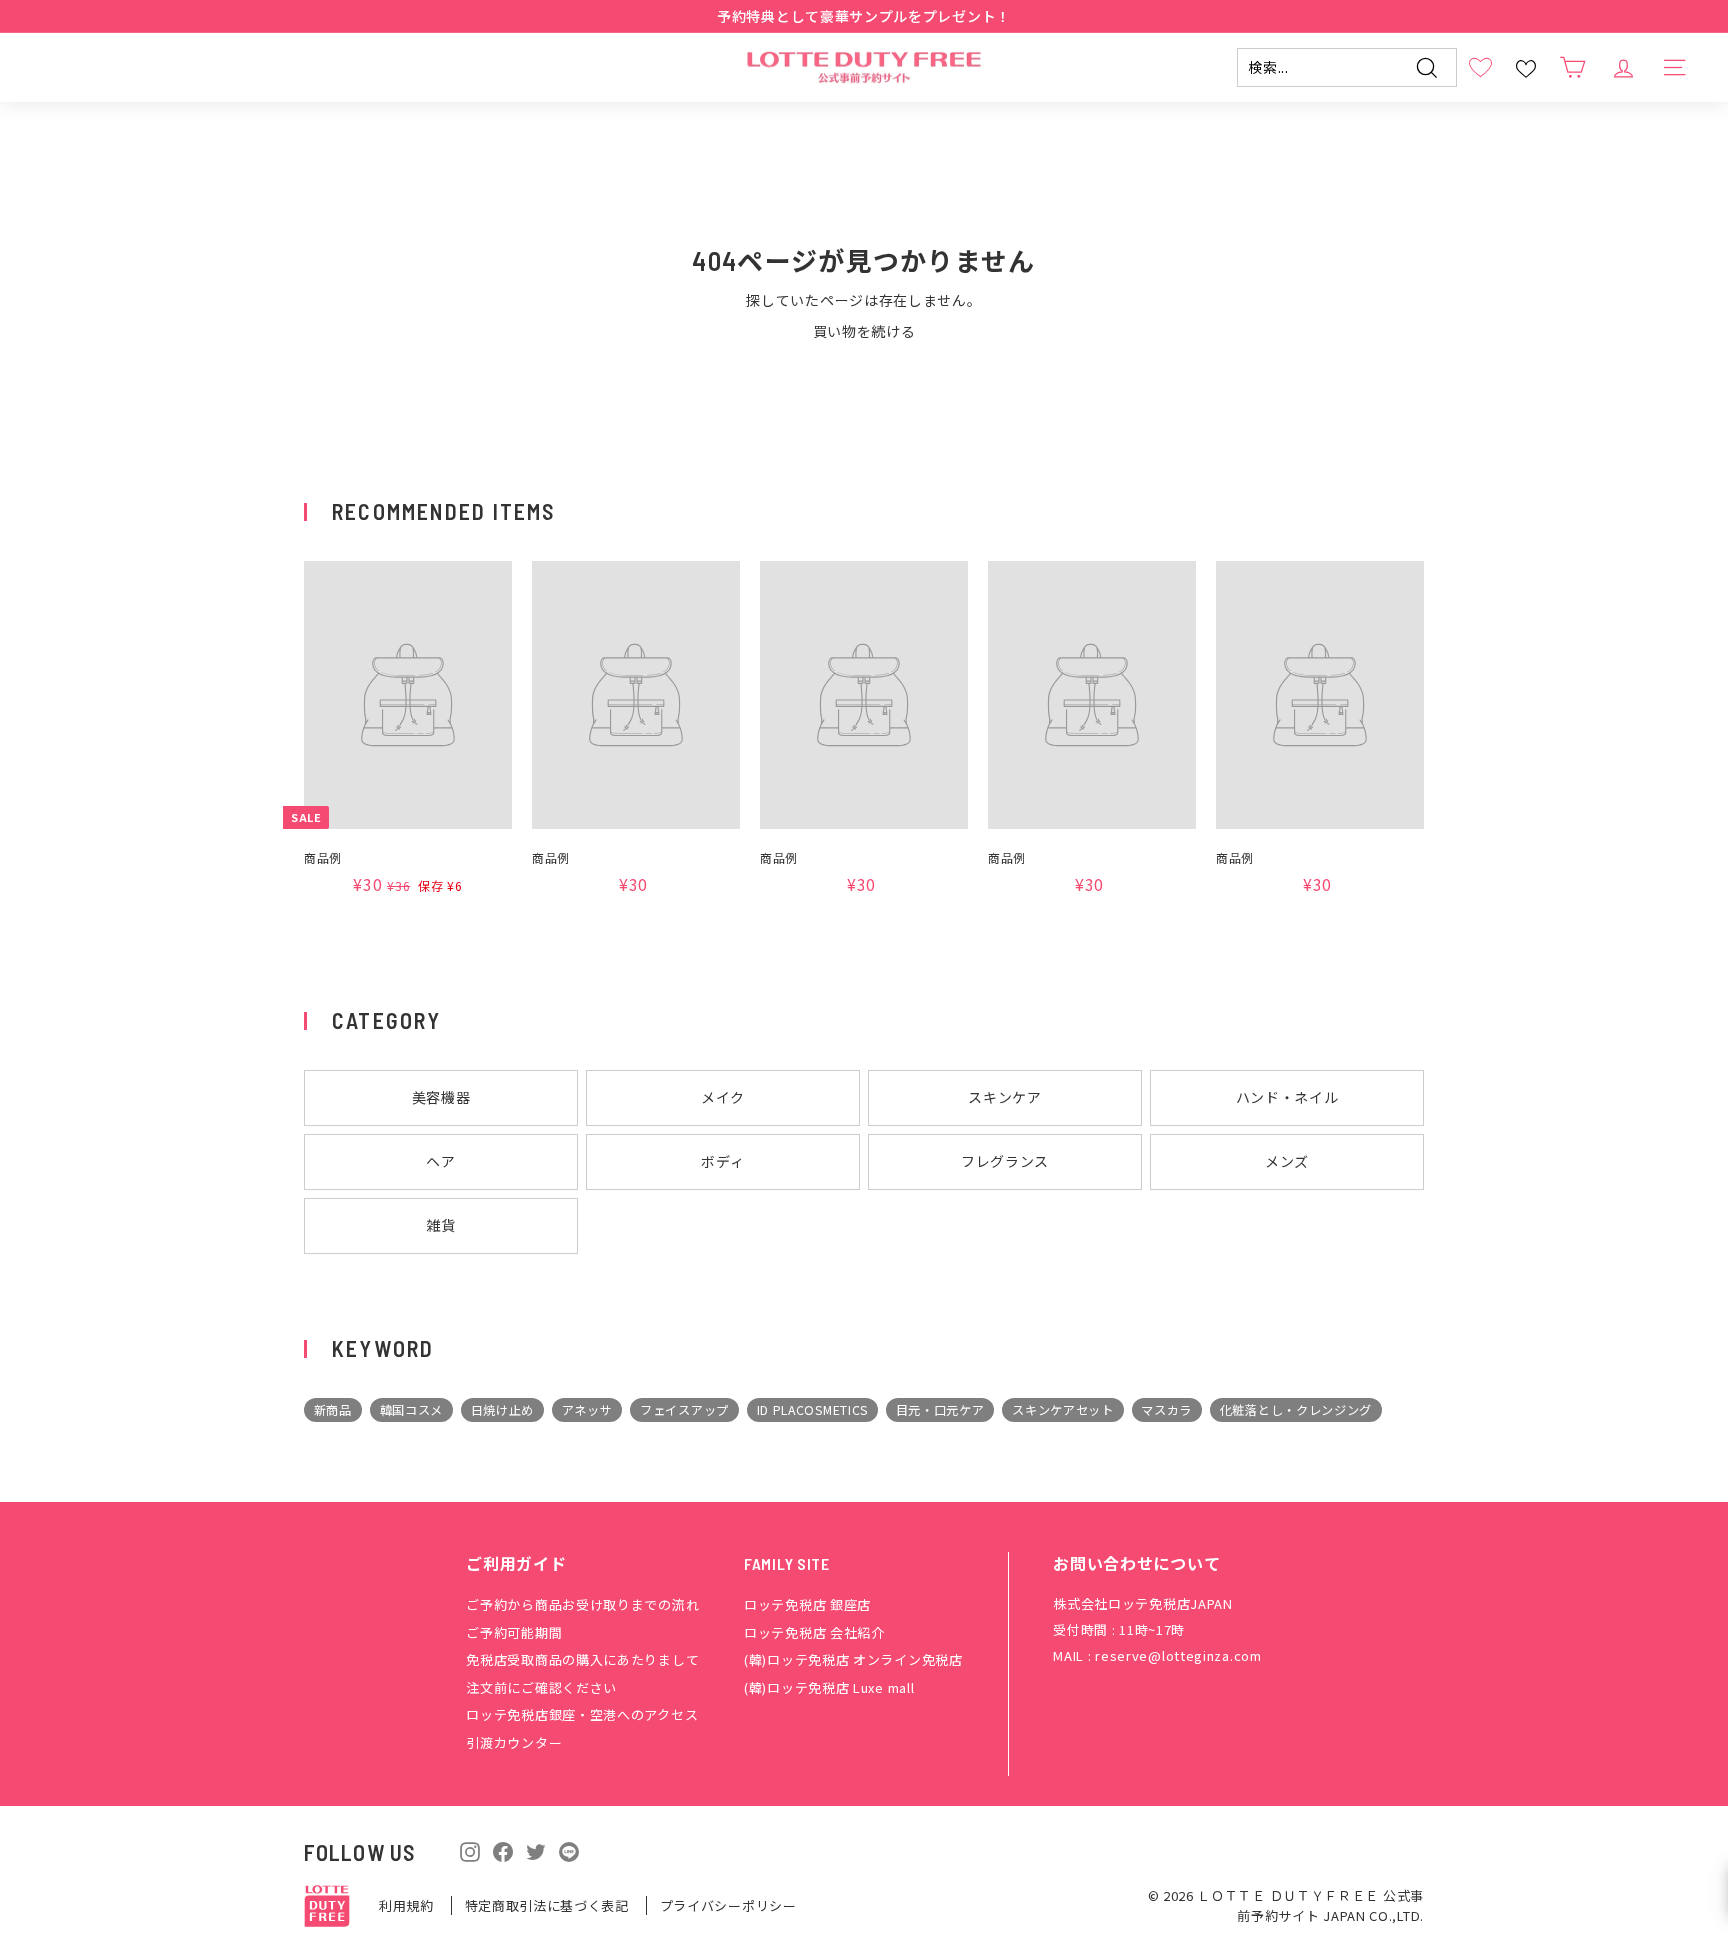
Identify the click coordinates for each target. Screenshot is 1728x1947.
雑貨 (440, 1225)
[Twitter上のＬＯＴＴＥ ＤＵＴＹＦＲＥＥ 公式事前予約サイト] (536, 1849)
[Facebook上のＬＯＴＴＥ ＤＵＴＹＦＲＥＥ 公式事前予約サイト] (503, 1849)
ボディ (722, 1161)
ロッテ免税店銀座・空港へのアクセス (582, 1714)
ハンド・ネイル (1287, 1097)
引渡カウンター (514, 1742)
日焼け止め (503, 1410)
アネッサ (587, 1410)
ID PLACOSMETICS (813, 1410)
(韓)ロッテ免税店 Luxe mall (829, 1687)
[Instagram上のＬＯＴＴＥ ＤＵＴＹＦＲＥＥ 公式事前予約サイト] (470, 1849)
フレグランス (1005, 1161)
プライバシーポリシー (728, 1905)
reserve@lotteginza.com (1178, 1655)
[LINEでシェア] (569, 1850)
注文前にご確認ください (541, 1687)
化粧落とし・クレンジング (1296, 1410)
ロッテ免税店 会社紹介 (814, 1632)
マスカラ (1166, 1410)
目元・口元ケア (940, 1410)
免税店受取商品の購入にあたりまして (582, 1659)
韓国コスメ (412, 1410)
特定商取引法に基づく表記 (549, 1905)
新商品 (333, 1410)
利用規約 (408, 1905)
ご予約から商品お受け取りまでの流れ (582, 1604)
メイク (723, 1097)
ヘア (440, 1161)
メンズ (1287, 1161)
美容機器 (441, 1097)
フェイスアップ (684, 1410)
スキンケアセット (1063, 1410)
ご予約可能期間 (514, 1632)
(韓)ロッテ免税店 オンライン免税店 (853, 1659)
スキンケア (1005, 1097)
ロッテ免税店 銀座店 (807, 1604)
